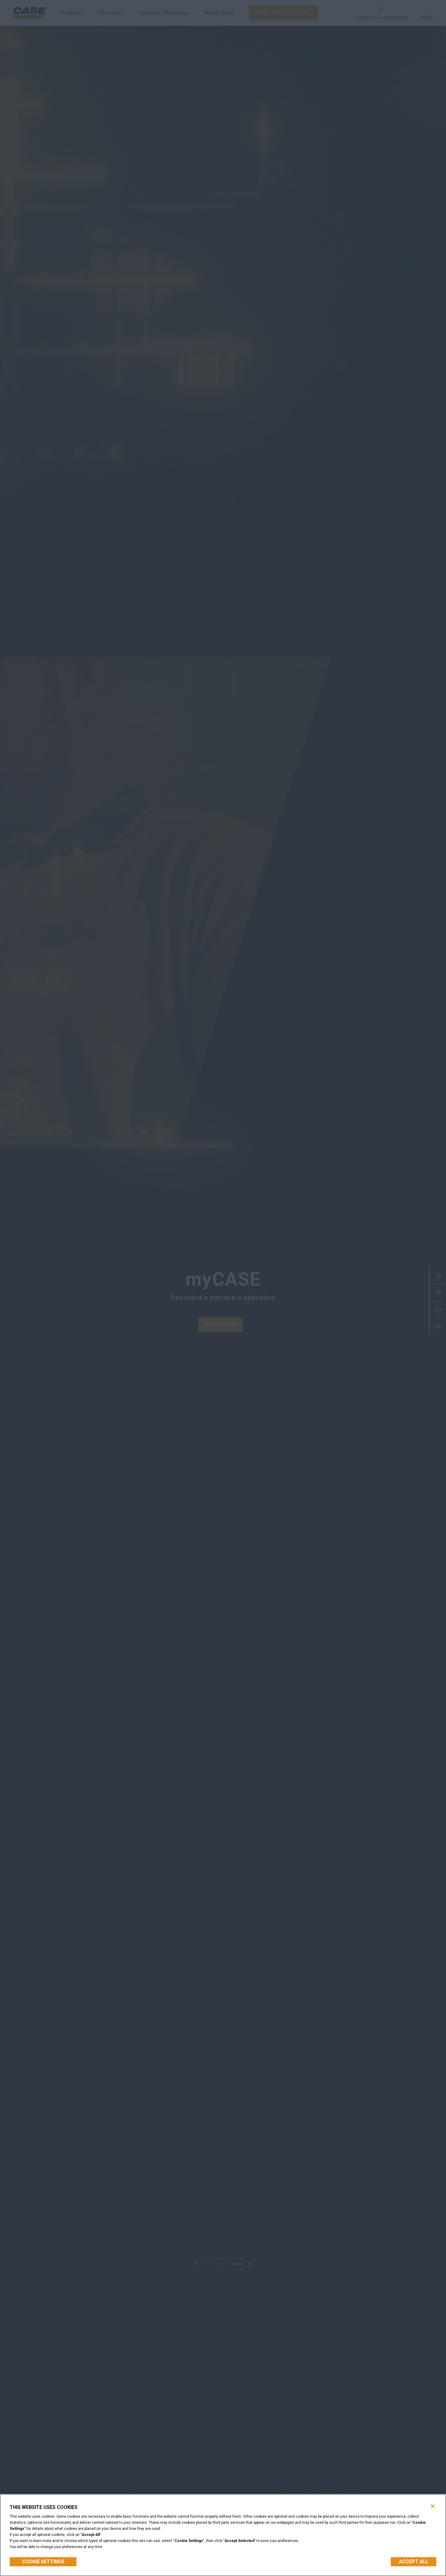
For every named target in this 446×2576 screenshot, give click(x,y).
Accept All (414, 2562)
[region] (223, 2535)
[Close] (433, 2506)
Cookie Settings (43, 2562)
